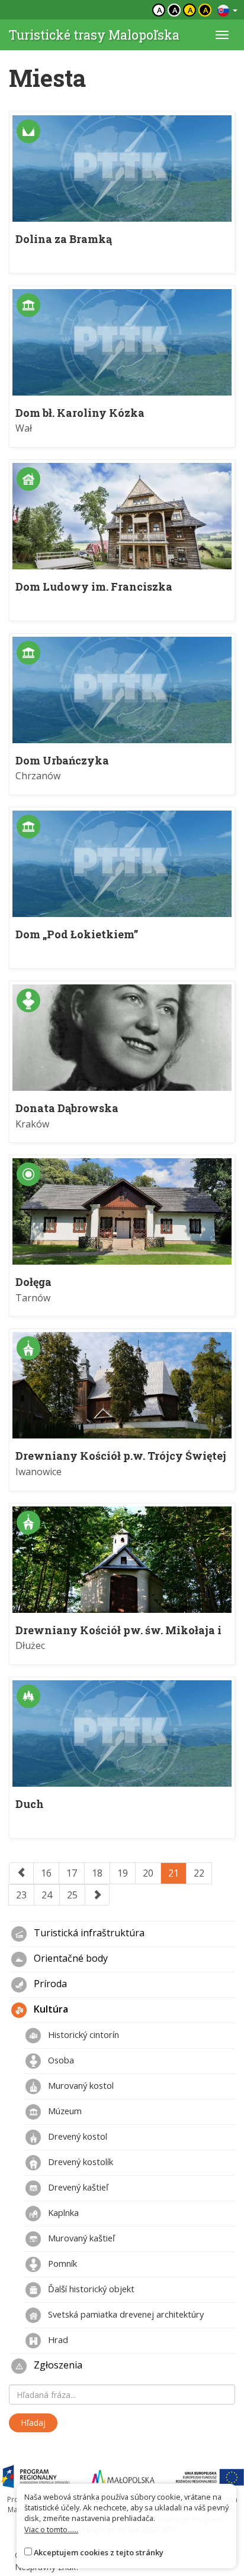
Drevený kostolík (79, 2162)
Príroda (49, 1984)
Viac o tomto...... (51, 2529)
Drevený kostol (76, 2136)
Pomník (61, 2263)
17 (72, 1873)
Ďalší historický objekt (90, 2289)
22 (199, 1873)
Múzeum (64, 2111)
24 (47, 1895)
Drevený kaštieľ (77, 2187)
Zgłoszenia (57, 2366)
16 (46, 1873)
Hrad (57, 2340)
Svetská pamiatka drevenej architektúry (125, 2314)
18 (97, 1873)
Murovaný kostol (80, 2085)
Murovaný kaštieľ (80, 2238)
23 (21, 1895)
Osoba (60, 2060)
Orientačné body (70, 1959)
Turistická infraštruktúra (88, 1933)
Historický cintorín (82, 2034)
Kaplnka (62, 2212)
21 (174, 1873)
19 (123, 1873)
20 (148, 1873)
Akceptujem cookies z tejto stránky (99, 2552)
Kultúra (50, 2010)
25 (72, 1895)
